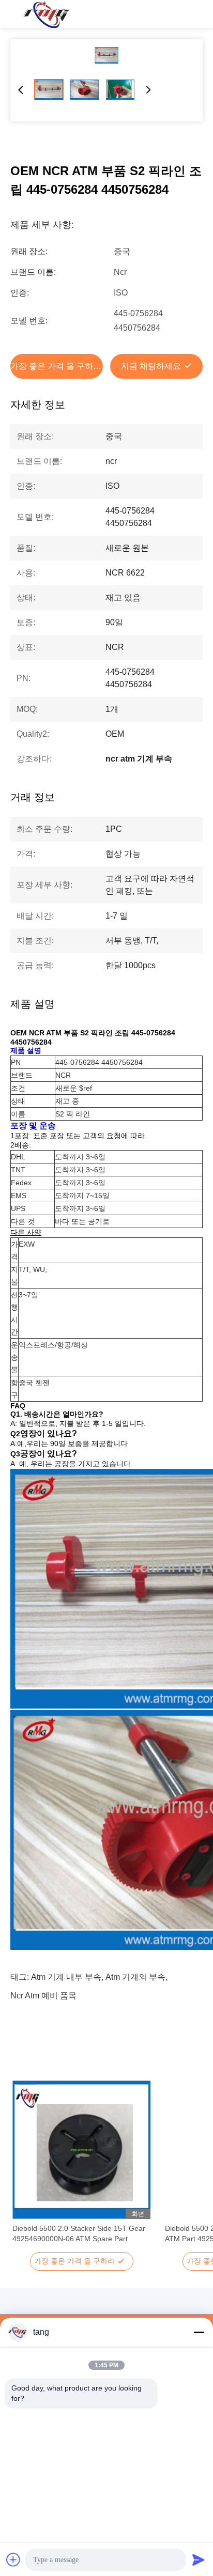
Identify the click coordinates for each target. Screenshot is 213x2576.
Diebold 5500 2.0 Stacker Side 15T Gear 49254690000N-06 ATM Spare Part (79, 2233)
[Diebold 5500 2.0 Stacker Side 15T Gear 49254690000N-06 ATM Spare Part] (81, 2150)
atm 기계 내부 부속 (66, 1977)
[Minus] (199, 2332)
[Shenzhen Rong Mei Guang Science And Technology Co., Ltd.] (46, 14)
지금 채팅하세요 (151, 366)
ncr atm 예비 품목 (43, 1996)
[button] (26, 2168)
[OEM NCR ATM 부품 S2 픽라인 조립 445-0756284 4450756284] (106, 55)
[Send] (199, 2559)
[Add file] (13, 2559)
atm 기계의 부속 (135, 1977)
